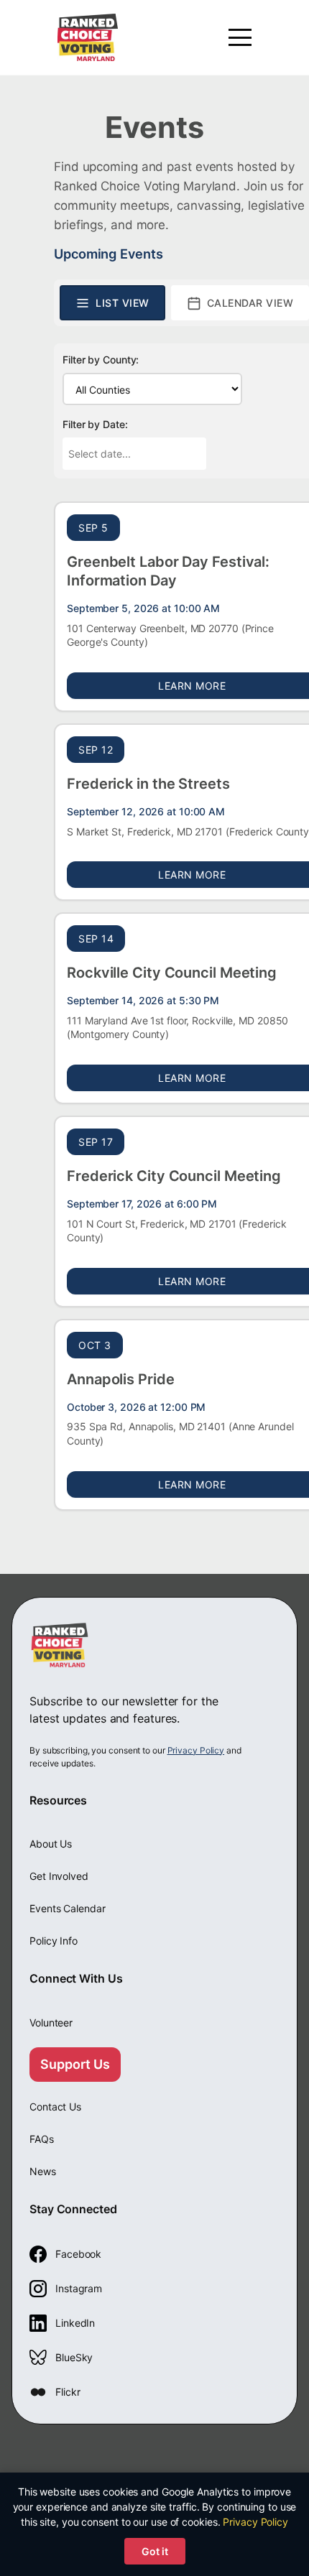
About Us (51, 1844)
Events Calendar (68, 1908)
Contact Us (55, 2107)
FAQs (42, 2139)
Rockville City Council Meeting (172, 973)
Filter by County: (101, 360)
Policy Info (54, 1941)
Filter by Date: (95, 424)
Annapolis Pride (121, 1379)
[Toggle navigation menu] (240, 37)
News (43, 2171)
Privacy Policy (196, 1750)
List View (123, 303)
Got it (155, 2551)
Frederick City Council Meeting (174, 1176)
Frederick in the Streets (148, 784)
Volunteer (51, 2023)
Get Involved (59, 1876)
